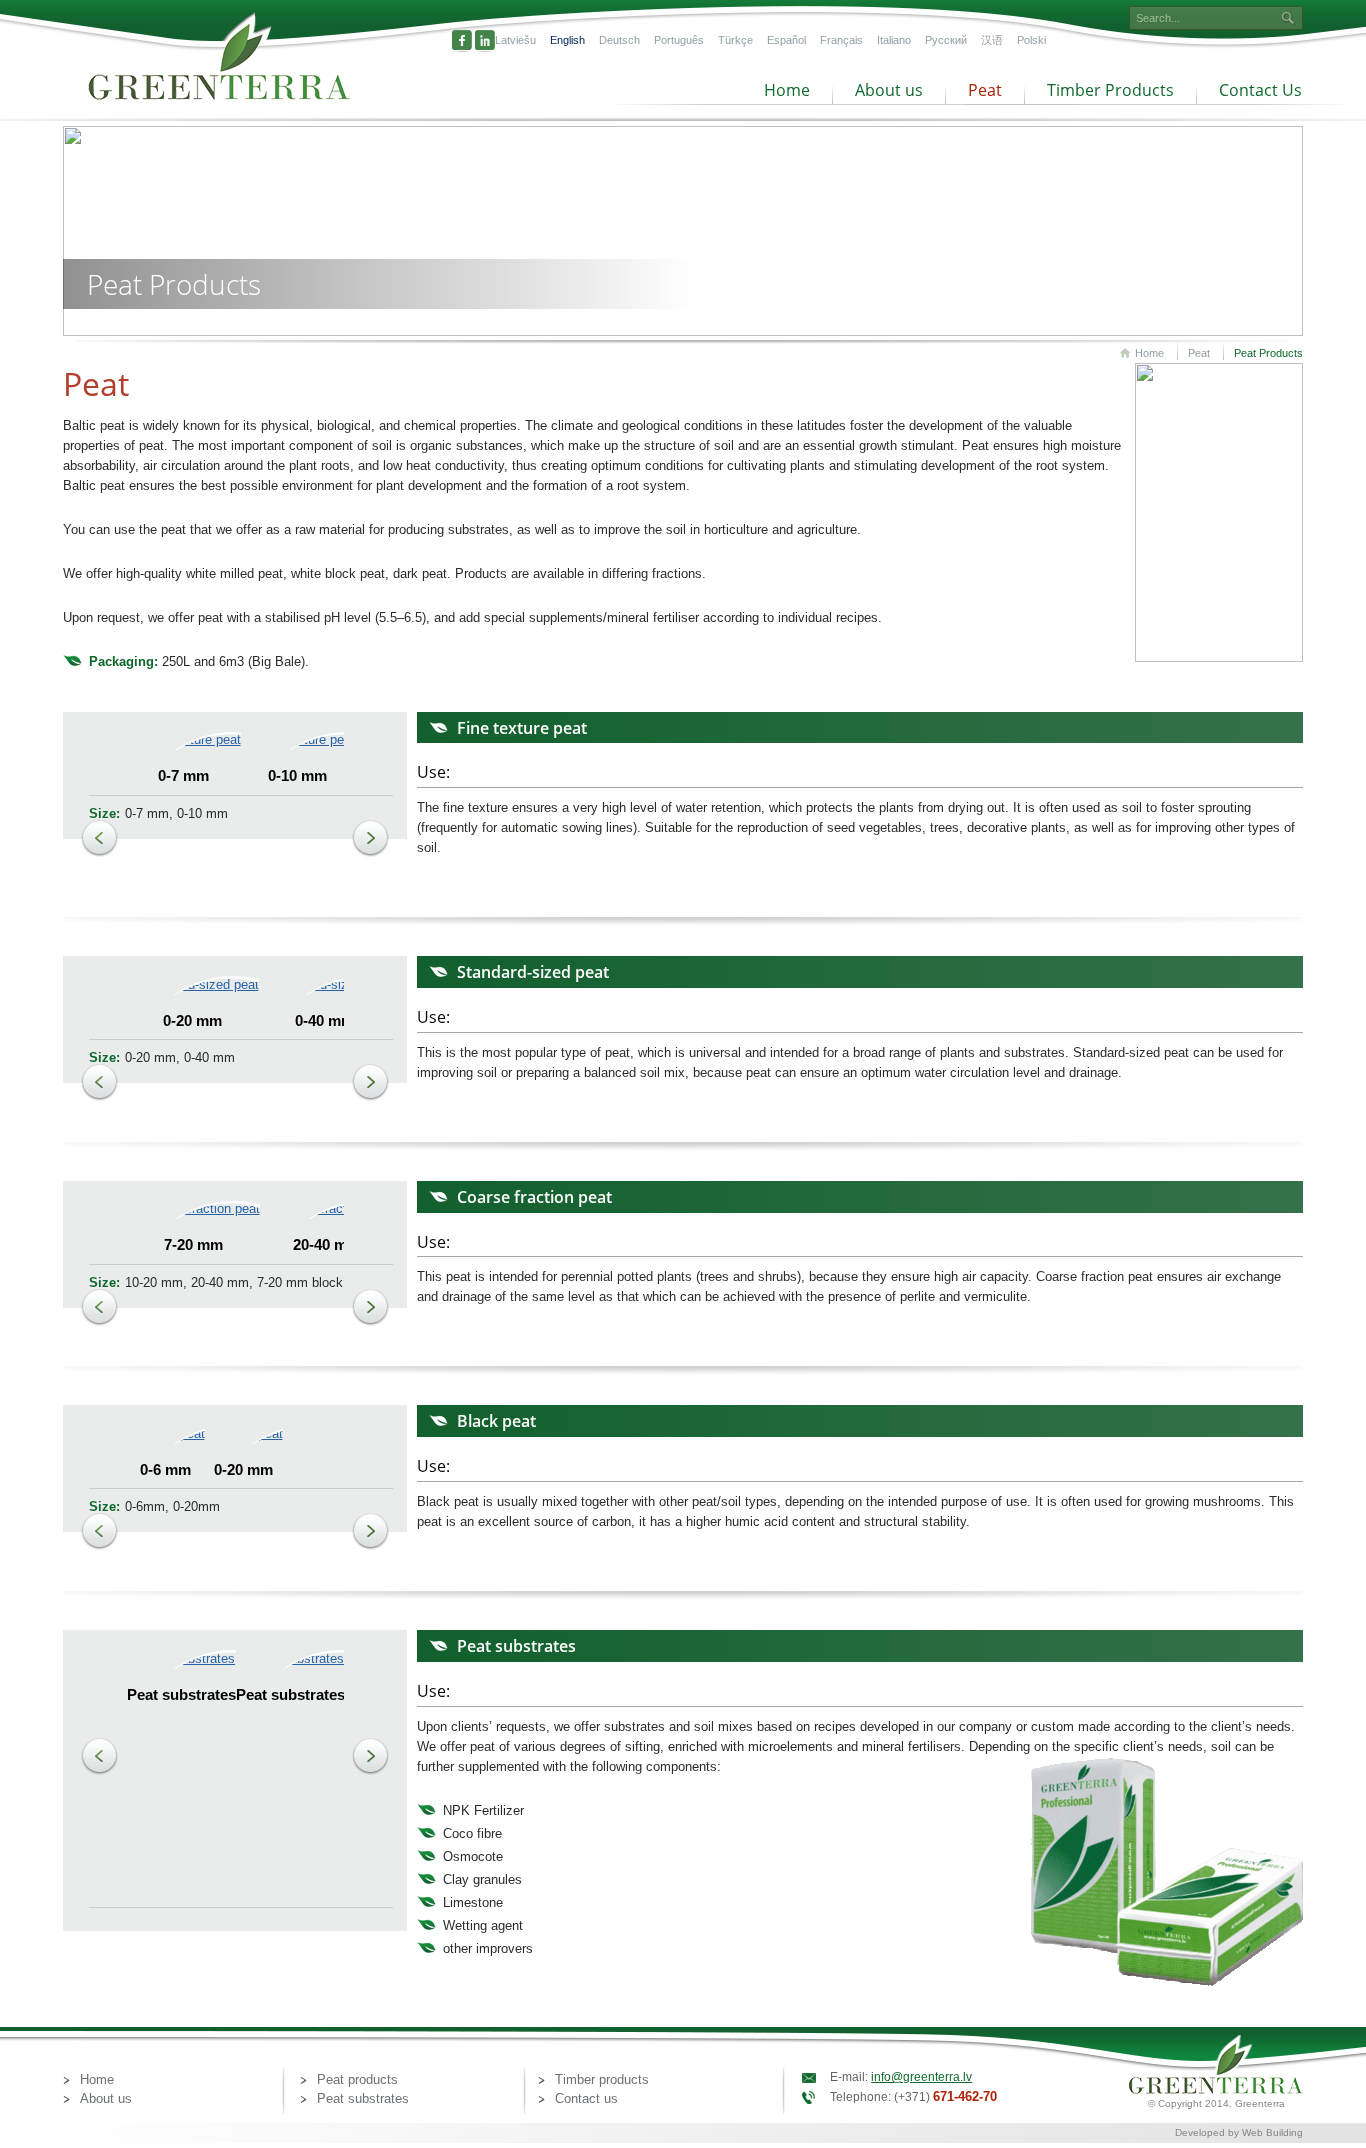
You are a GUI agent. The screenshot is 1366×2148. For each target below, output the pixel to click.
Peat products (357, 2079)
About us (889, 90)
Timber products (602, 2079)
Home (787, 90)
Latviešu (515, 40)
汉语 (992, 40)
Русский (946, 40)
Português (679, 40)
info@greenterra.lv (921, 2077)
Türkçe (735, 40)
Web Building (1272, 2132)
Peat (985, 90)
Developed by (1208, 2132)
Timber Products (1110, 90)
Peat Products (1268, 353)
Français (841, 40)
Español (786, 40)
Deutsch (619, 40)
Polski (1031, 40)
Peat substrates (363, 2098)
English (567, 40)
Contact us (586, 2098)
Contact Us (1260, 90)
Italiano (894, 40)
